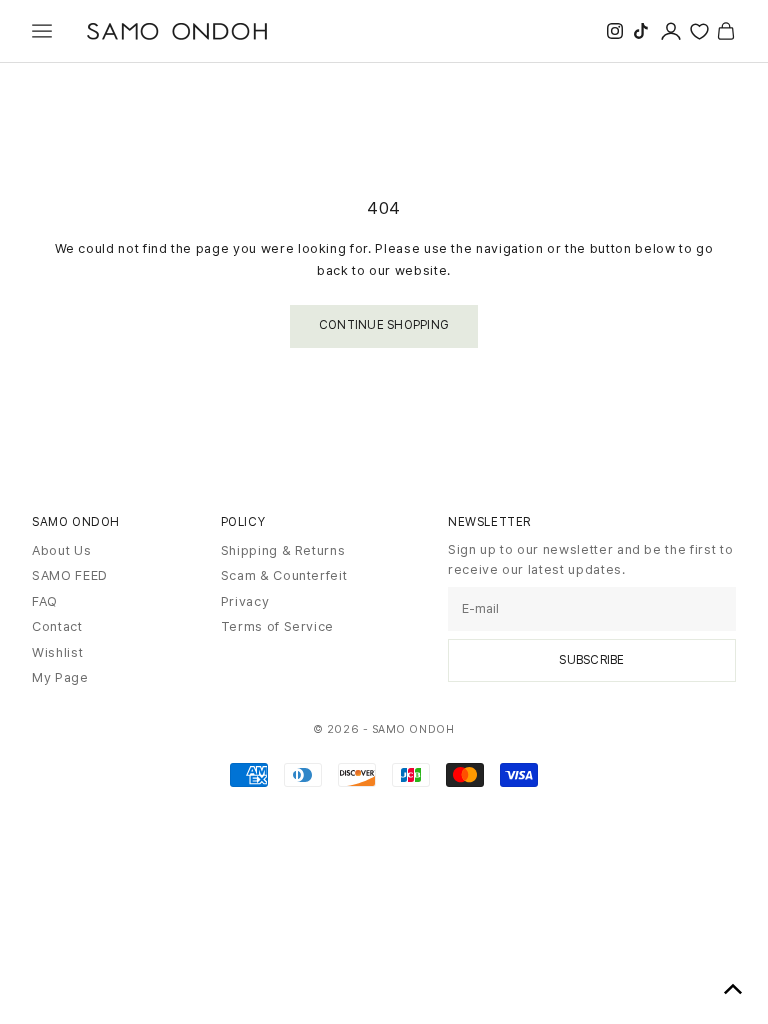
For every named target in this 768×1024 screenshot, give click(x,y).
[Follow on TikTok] (641, 31)
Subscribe (591, 660)
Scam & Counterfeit (284, 575)
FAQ (45, 601)
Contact (57, 626)
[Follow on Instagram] (615, 31)
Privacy (245, 601)
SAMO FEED (70, 575)
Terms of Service (277, 626)
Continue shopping (384, 325)
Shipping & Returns (283, 550)
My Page (60, 677)
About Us (61, 550)
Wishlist (57, 652)
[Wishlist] (699, 31)
